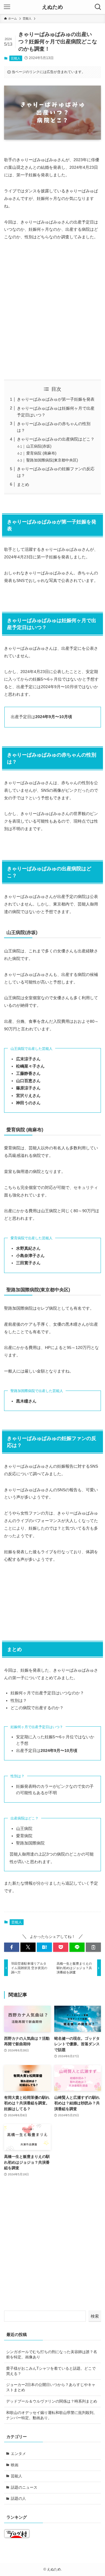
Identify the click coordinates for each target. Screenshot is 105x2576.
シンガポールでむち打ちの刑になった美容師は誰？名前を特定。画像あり (52, 2354)
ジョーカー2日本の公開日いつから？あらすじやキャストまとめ (51, 2387)
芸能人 (16, 58)
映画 (15, 2465)
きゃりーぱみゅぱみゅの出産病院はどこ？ (56, 439)
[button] (12, 1947)
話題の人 (18, 2498)
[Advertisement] (52, 310)
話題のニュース (24, 2487)
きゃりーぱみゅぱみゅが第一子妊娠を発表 (56, 399)
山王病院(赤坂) (39, 446)
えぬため (52, 7)
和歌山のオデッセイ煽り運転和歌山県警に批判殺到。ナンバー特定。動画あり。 (52, 2415)
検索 (95, 2316)
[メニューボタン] (7, 7)
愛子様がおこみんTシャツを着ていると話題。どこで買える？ (51, 2371)
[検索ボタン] (98, 7)
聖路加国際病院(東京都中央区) (52, 460)
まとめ (23, 484)
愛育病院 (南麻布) (41, 453)
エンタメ (18, 2454)
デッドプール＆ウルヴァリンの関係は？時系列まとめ (52, 2401)
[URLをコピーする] (93, 1947)
